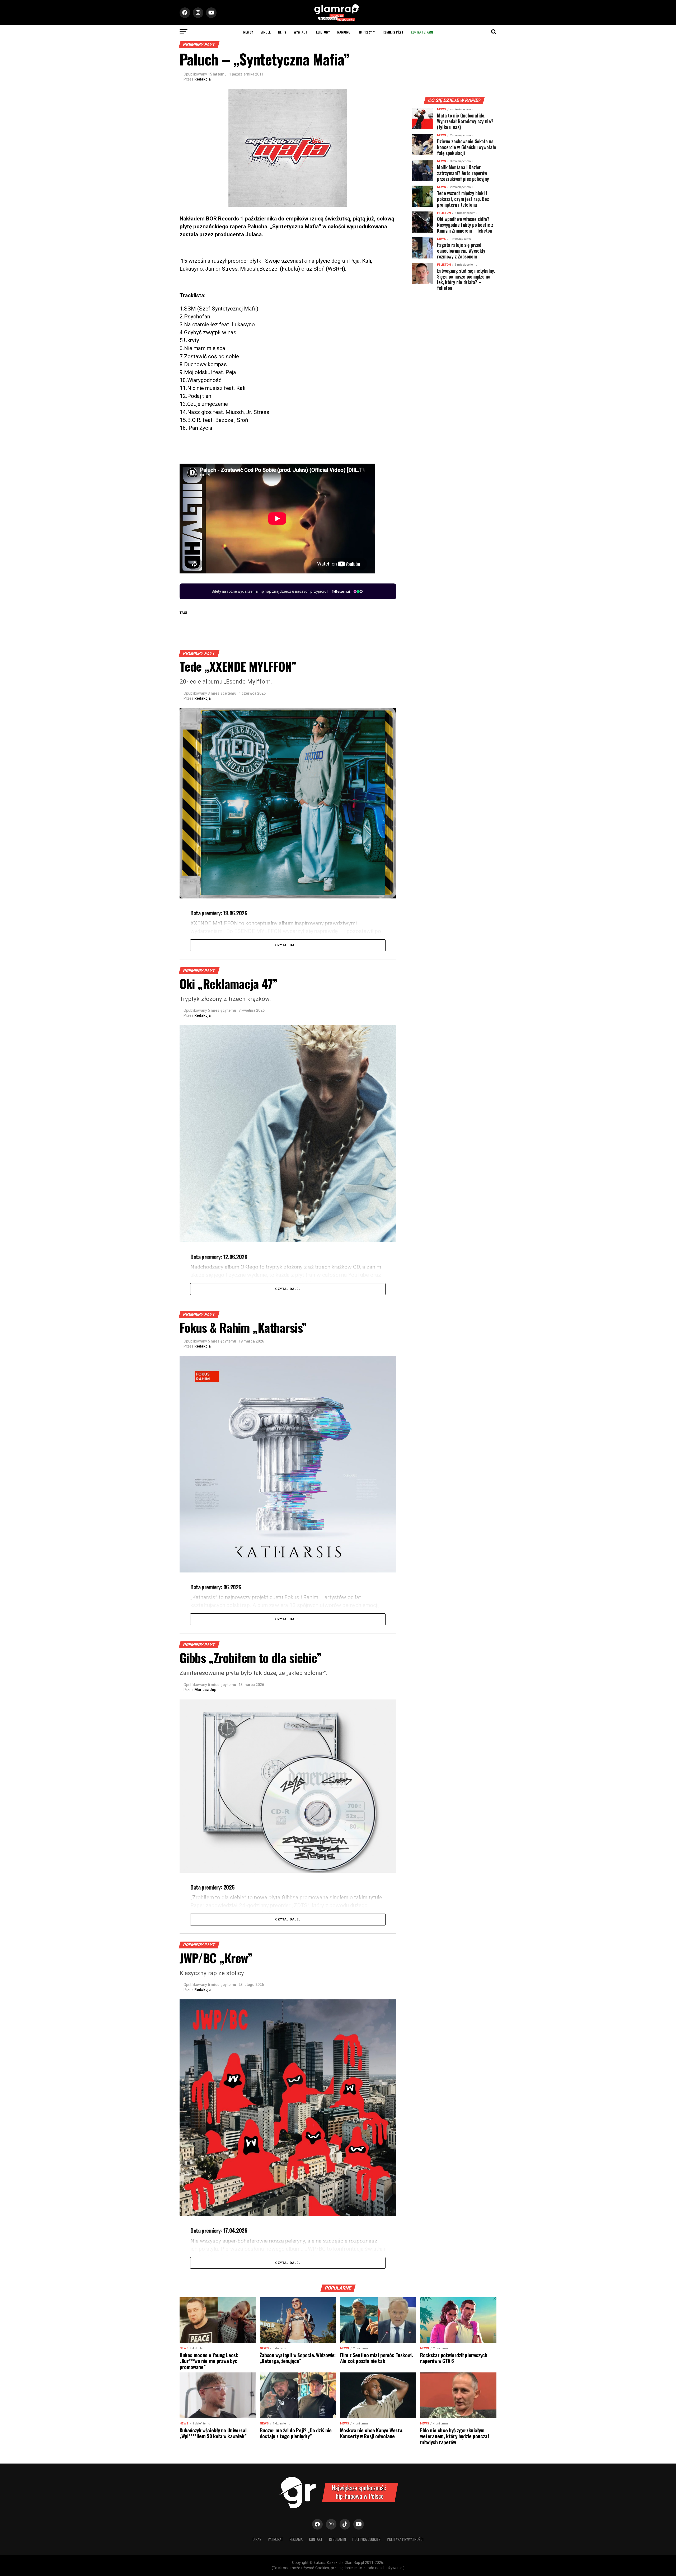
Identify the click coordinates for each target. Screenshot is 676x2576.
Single (266, 32)
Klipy (282, 32)
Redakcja (203, 79)
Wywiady (300, 32)
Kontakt (316, 2539)
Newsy (248, 32)
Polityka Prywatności (405, 2539)
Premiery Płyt (392, 32)
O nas (257, 2539)
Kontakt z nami (422, 32)
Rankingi (344, 32)
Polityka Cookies (366, 2539)
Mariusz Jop (205, 1690)
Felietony (322, 32)
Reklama (296, 2539)
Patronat (275, 2539)
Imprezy (365, 32)
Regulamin (337, 2539)
